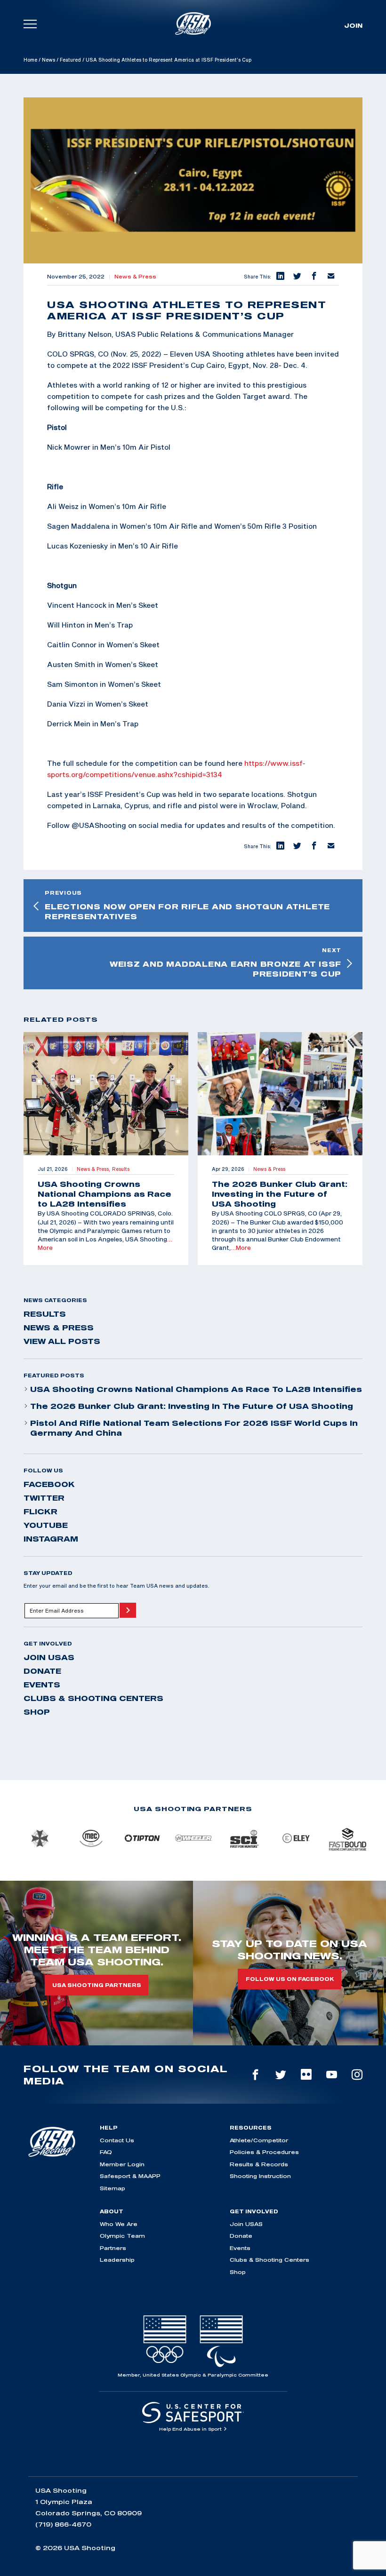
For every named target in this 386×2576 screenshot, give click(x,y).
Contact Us (117, 2140)
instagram (51, 1539)
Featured (70, 60)
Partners (113, 2248)
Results (45, 1314)
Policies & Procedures (264, 2152)
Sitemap (113, 2188)
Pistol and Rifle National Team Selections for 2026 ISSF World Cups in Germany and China (194, 1428)
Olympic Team (122, 2236)
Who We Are (119, 2224)
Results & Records (259, 2164)
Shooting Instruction (260, 2176)
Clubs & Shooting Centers (93, 1698)
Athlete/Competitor (259, 2140)
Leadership (117, 2260)
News (48, 60)
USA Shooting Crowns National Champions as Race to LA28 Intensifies (196, 1389)
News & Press (135, 277)
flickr (40, 1511)
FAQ (106, 2152)
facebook (49, 1484)
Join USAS (49, 1657)
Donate (42, 1671)
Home (30, 60)
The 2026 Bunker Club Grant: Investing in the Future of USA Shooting (192, 1406)
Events (42, 1685)
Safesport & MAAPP (130, 2176)
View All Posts (62, 1341)
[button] (280, 277)
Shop (37, 1712)
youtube (46, 1525)
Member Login (122, 2164)
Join (353, 25)
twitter (44, 1498)
